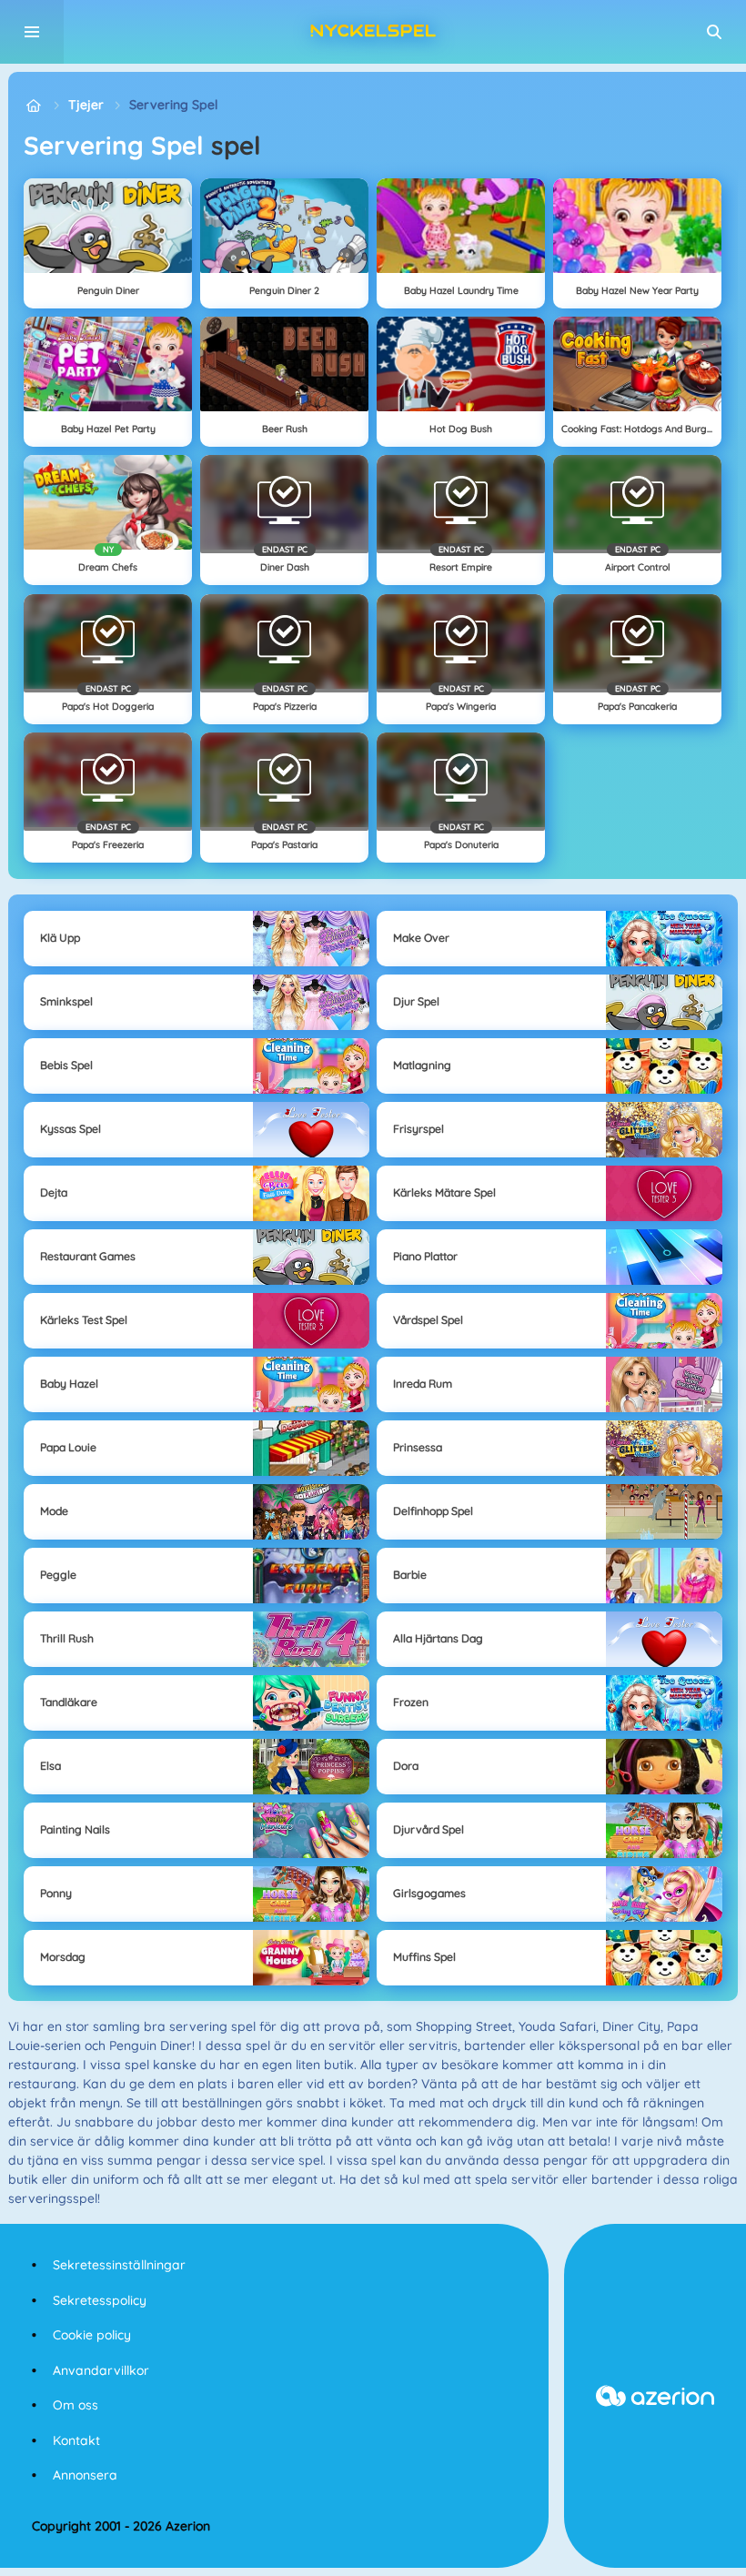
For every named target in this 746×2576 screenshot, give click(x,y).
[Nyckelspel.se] (33, 105)
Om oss (76, 2405)
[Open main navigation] (32, 32)
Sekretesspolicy (100, 2300)
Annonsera (85, 2475)
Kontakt (76, 2440)
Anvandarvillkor (101, 2370)
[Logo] (373, 32)
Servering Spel (173, 105)
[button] (714, 32)
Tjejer (86, 105)
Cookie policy (92, 2335)
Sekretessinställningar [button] (119, 2265)
